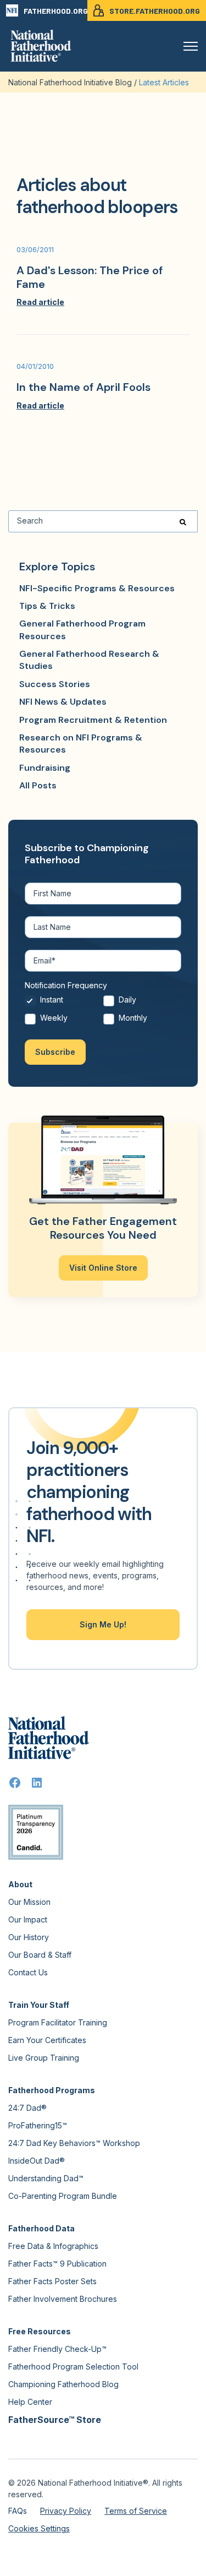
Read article (40, 302)
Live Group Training (44, 2058)
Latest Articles (164, 82)
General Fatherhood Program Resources (82, 630)
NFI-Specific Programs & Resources (97, 588)
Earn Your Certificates (47, 2040)
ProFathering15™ (38, 2125)
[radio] (64, 1003)
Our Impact (28, 1919)
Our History (29, 1937)
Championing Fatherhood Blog (63, 2384)
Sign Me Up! (103, 1624)
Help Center (30, 2402)
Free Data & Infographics (53, 2246)
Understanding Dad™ (46, 2178)
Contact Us (28, 1972)
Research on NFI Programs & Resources (81, 744)
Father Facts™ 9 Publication (57, 2264)
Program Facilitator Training (58, 2022)
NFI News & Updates (63, 702)
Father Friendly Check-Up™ (57, 2349)
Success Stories (55, 684)
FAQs (18, 2511)
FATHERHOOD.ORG (55, 11)
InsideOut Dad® (37, 2161)
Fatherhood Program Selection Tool (73, 2367)
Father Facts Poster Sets (52, 2281)
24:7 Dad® (27, 2108)
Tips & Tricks (47, 606)
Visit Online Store (103, 1268)
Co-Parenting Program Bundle (63, 2196)
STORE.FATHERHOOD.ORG (155, 11)
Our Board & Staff (40, 1955)
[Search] (183, 521)
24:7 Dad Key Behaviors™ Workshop (74, 2143)
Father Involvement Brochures (63, 2299)
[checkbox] (103, 1012)
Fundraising (45, 768)
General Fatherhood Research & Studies (89, 660)
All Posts (38, 785)
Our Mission (29, 1902)
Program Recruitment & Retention (93, 720)
